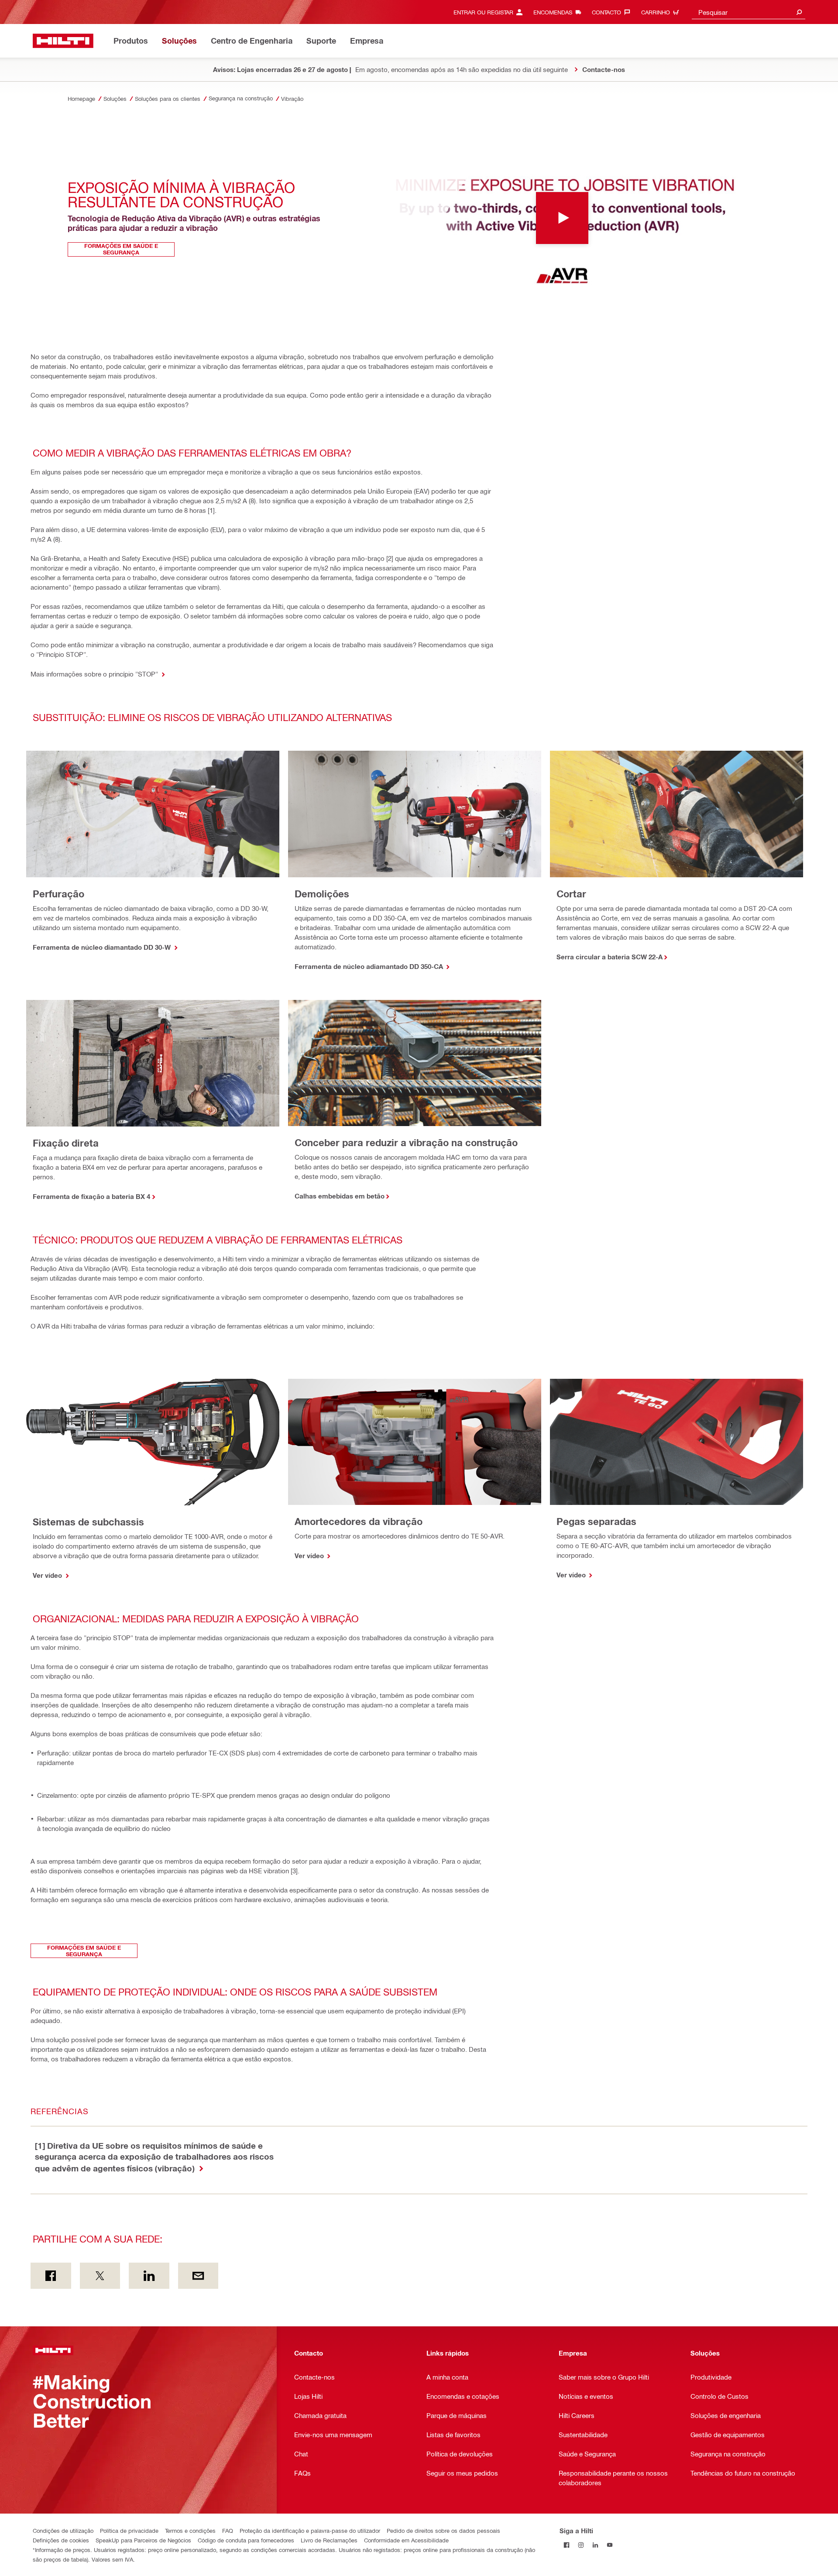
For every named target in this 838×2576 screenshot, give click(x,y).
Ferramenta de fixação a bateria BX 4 (91, 1196)
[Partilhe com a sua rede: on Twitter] (100, 2276)
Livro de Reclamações (329, 2540)
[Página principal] (63, 41)
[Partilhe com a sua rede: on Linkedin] (149, 2276)
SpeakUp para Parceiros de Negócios (143, 2540)
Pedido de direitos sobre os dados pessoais (443, 2530)
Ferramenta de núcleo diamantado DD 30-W (103, 947)
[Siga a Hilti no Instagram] (581, 2545)
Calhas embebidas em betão (340, 1196)
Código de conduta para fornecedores (246, 2540)
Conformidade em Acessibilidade (406, 2540)
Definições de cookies (61, 2540)
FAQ (228, 2530)
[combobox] (749, 12)
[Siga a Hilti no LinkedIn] (596, 2545)
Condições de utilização (63, 2530)
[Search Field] (799, 12)
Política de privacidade (129, 2530)
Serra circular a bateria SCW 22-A (610, 957)
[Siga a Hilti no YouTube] (610, 2545)
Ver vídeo (48, 1575)
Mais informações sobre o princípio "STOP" (95, 674)
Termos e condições (190, 2530)
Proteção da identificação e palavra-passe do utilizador (310, 2530)
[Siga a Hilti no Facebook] (567, 2545)
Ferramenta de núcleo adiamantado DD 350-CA (370, 966)
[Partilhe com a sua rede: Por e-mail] (198, 2276)
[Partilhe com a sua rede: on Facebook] (51, 2276)
